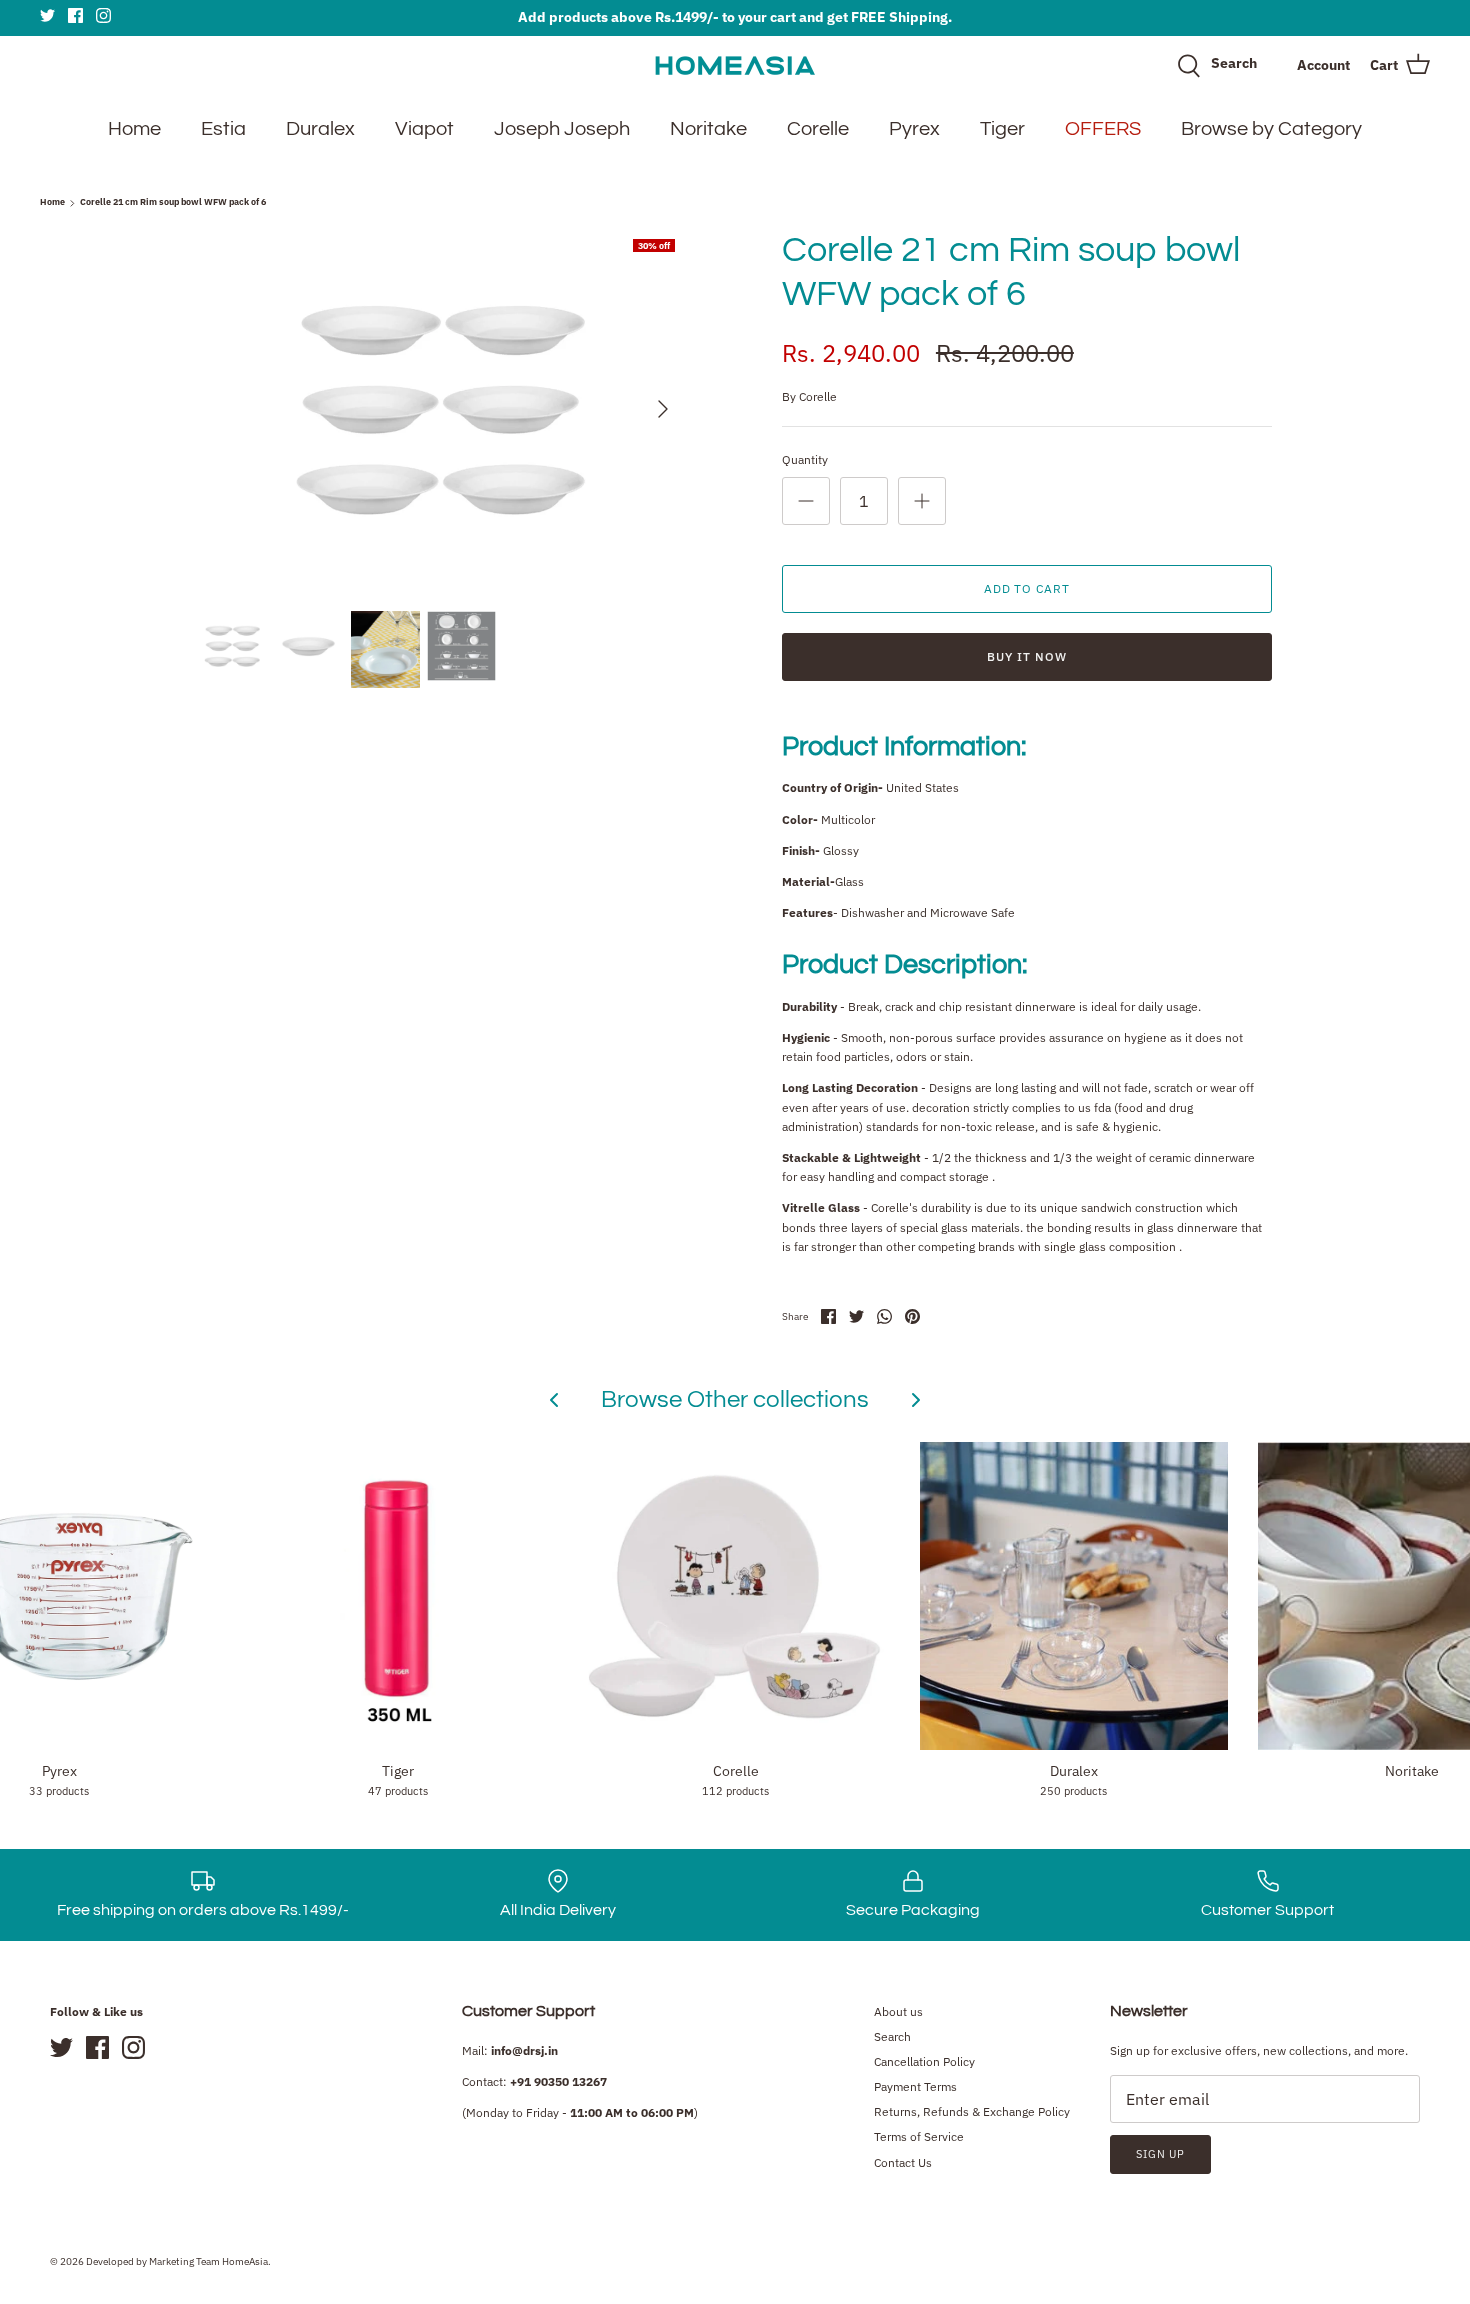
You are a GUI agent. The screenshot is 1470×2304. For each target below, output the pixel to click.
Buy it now (1027, 656)
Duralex (320, 129)
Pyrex (914, 129)
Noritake (708, 129)
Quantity (805, 459)
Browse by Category (1271, 129)
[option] (441, 409)
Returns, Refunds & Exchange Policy (972, 2111)
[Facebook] (75, 15)
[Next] (663, 409)
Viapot (424, 129)
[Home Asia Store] (735, 65)
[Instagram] (103, 15)
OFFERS (1103, 129)
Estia (223, 129)
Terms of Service (919, 2136)
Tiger (1002, 129)
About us (898, 2011)
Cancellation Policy (924, 2061)
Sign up (1160, 2154)
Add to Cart (1027, 588)
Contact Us (903, 2162)
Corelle (818, 129)
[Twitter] (47, 15)
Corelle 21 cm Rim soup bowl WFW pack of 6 (173, 202)
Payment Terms (915, 2086)
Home (134, 129)
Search (892, 2036)
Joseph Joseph (562, 129)
